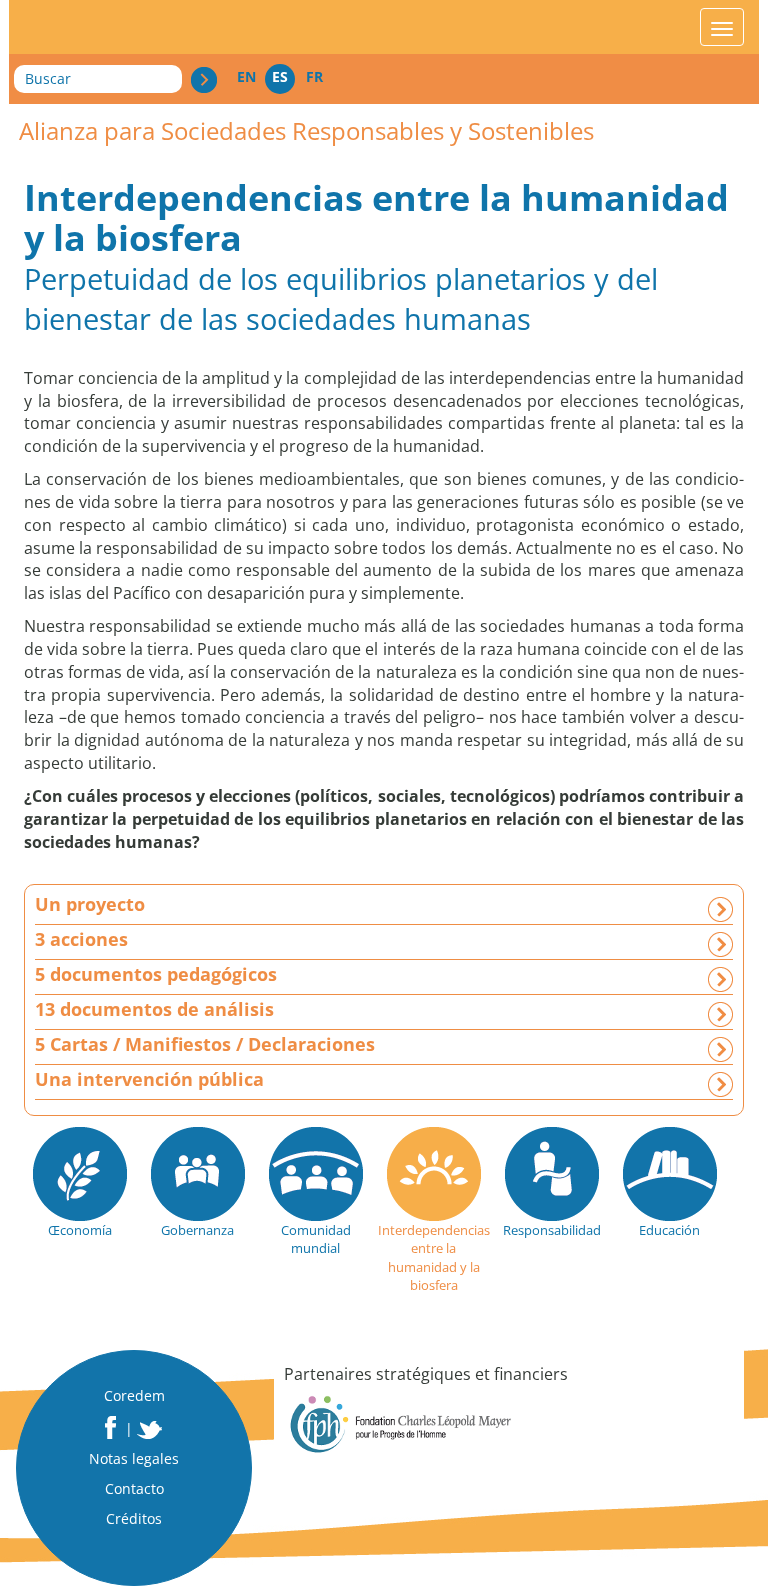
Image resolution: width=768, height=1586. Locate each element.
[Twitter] (150, 1430)
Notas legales (134, 1458)
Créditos (134, 1518)
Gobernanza (197, 1230)
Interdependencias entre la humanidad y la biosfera (433, 1258)
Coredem (134, 1395)
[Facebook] (110, 1427)
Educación (669, 1230)
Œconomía (80, 1230)
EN (246, 76)
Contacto (134, 1488)
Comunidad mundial (316, 1239)
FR (314, 76)
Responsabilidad (552, 1230)
